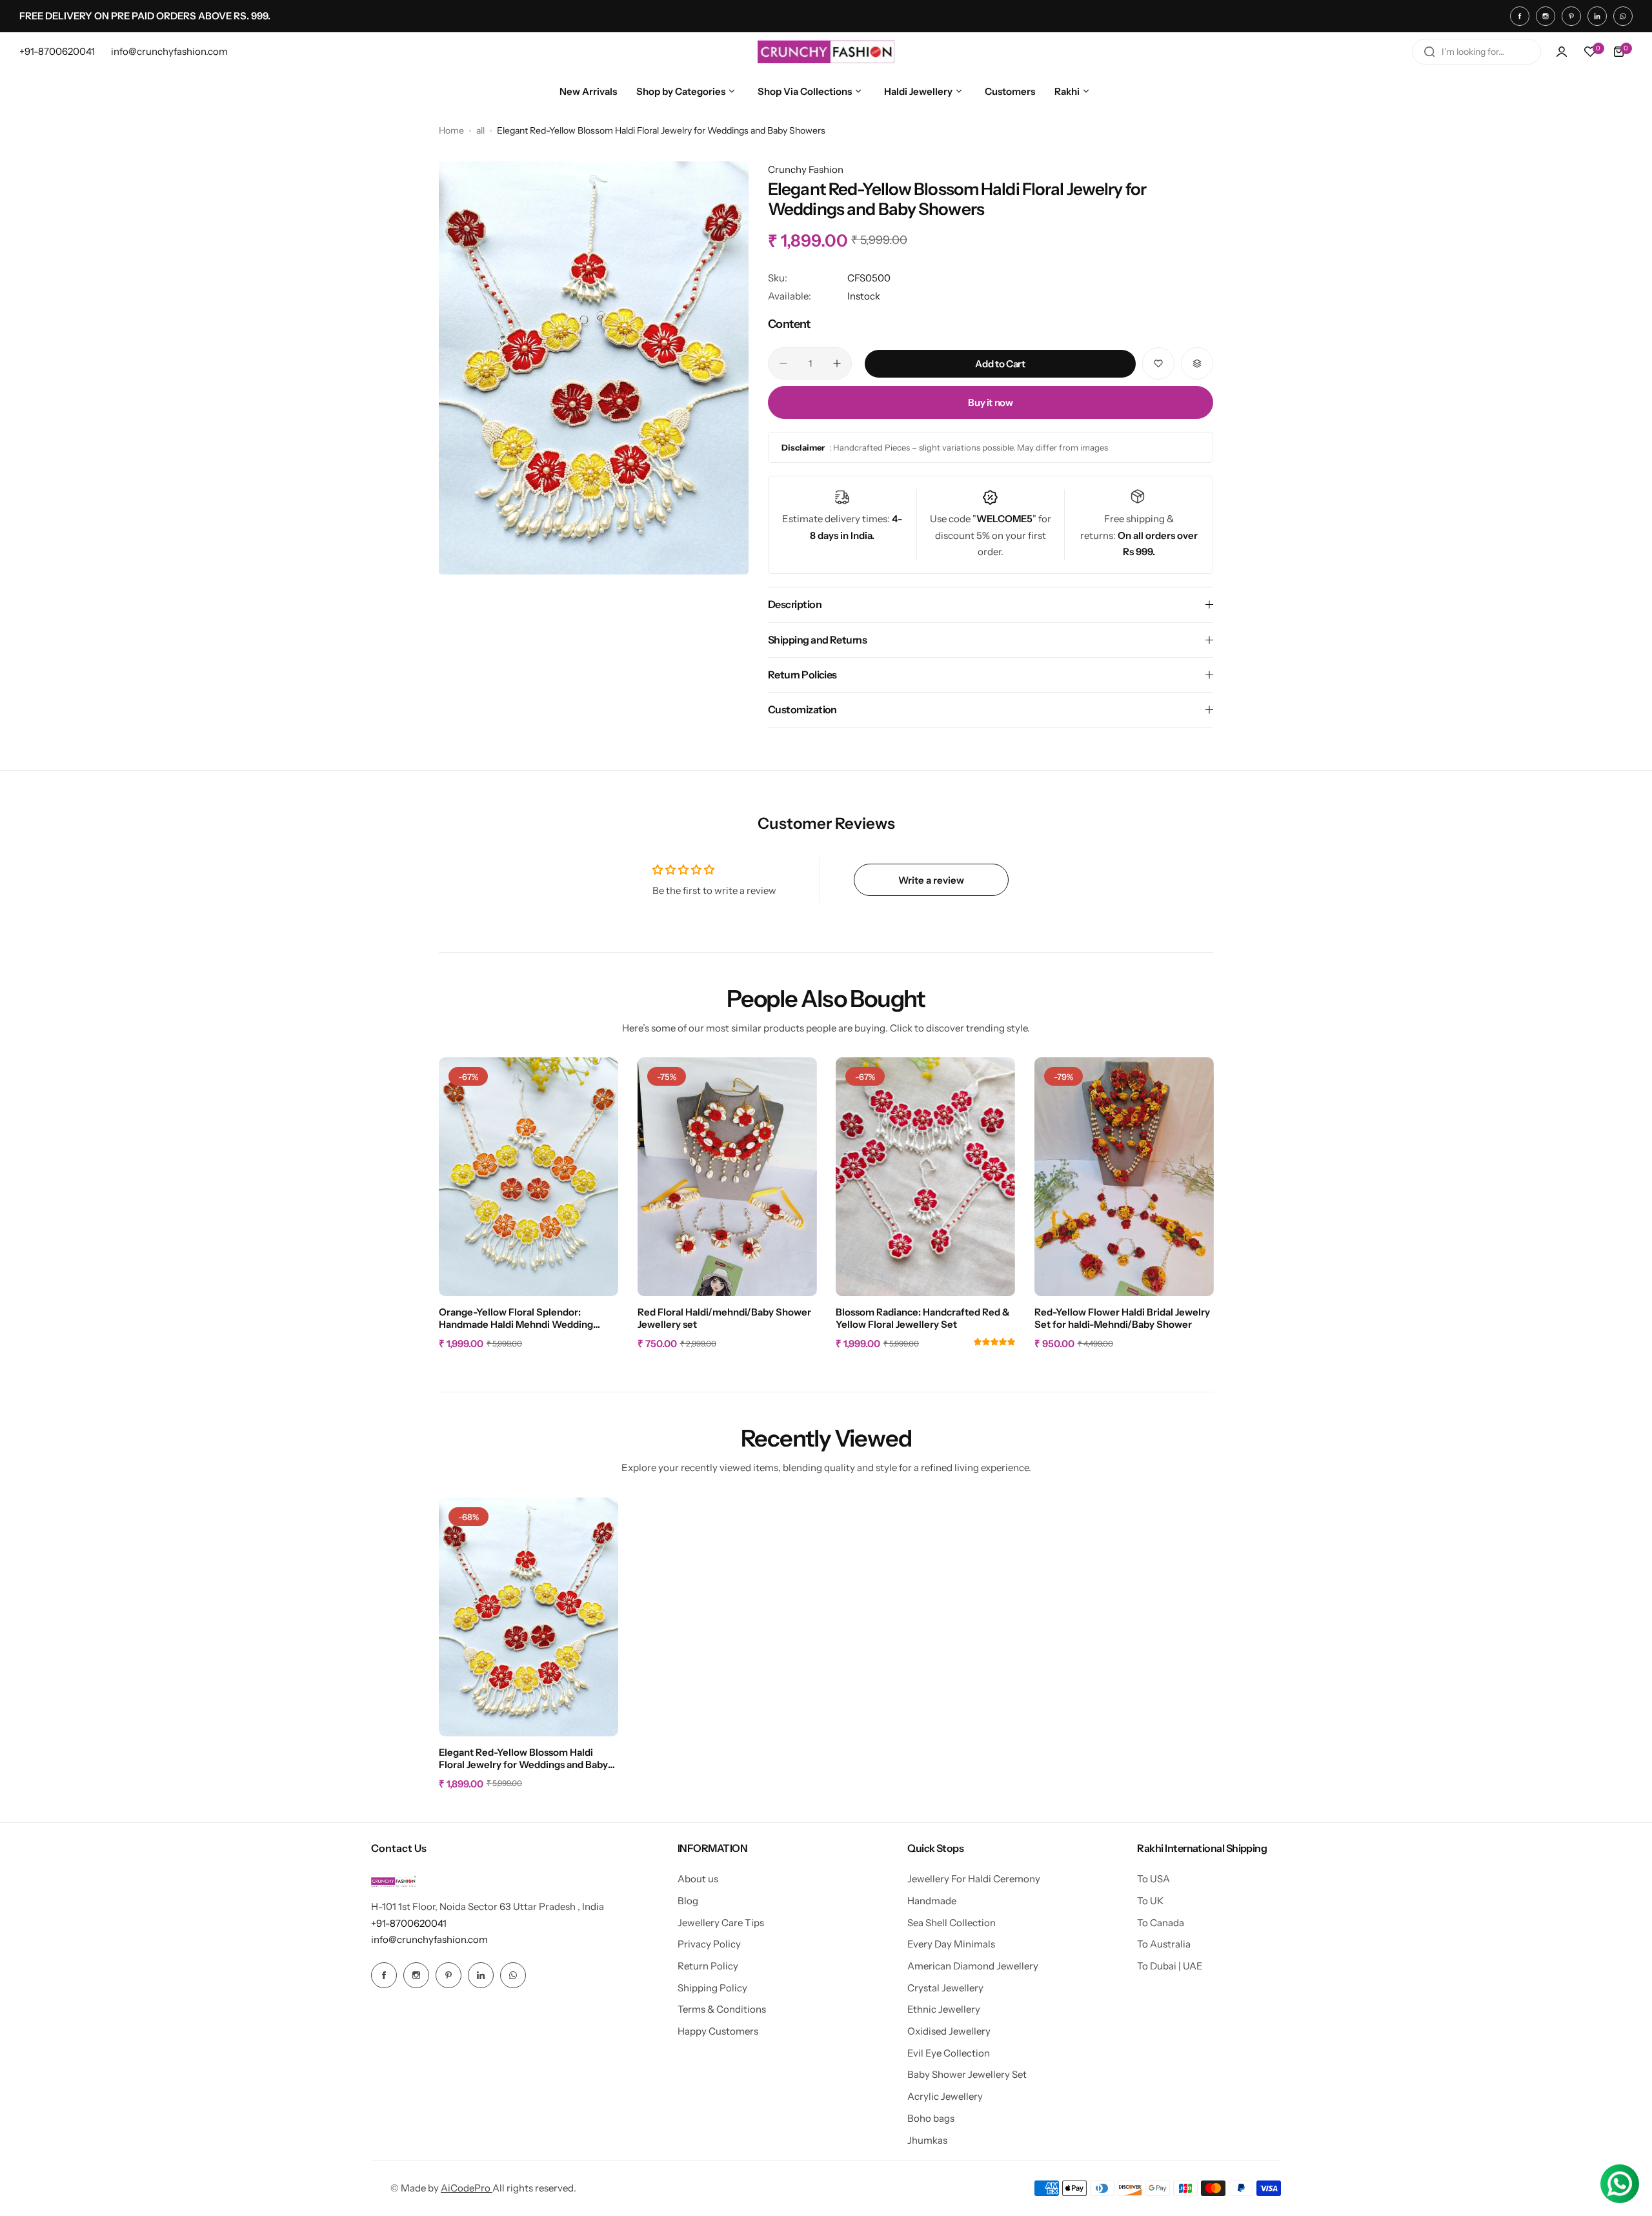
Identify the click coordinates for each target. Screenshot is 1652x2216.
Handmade (932, 1901)
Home (451, 130)
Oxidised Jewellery (949, 2031)
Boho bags (931, 2118)
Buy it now (990, 402)
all (480, 130)
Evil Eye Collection (949, 2053)
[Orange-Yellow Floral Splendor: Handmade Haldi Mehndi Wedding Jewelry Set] (529, 1177)
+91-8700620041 (409, 1923)
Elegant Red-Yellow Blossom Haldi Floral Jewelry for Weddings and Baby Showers (523, 1759)
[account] (1562, 52)
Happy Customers (718, 2031)
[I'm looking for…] (1429, 52)
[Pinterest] (1571, 16)
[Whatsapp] (1623, 16)
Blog (688, 1901)
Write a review (931, 880)
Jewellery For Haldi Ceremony (974, 1879)
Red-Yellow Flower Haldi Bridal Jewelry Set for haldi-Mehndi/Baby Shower (1122, 1318)
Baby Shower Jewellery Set (967, 2074)
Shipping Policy (712, 1988)
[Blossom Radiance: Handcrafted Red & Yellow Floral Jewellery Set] (925, 1177)
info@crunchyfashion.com (429, 1939)
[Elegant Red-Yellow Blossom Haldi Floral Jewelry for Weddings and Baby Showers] (529, 1617)
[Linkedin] (1597, 16)
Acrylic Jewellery (945, 2096)
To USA (1153, 1879)
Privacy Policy (709, 1944)
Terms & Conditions (722, 2009)
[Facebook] (1520, 16)
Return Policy (708, 1966)
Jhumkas (927, 2140)
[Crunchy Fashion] (826, 52)
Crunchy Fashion (806, 169)
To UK (1150, 1901)
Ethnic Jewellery (944, 2009)
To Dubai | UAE (1170, 1966)
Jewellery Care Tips (721, 1923)
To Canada (1161, 1923)
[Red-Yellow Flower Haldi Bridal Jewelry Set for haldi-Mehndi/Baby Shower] (1124, 1177)
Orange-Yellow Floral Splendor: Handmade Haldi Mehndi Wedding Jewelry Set (516, 1319)
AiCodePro (467, 2188)
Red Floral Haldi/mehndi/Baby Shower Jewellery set (724, 1318)
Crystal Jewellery (945, 1988)
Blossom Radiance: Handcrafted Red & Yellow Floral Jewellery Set (923, 1318)
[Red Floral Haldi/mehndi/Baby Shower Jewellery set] (727, 1177)
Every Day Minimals (951, 1944)
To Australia (1164, 1944)
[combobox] (1476, 52)
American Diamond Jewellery (973, 1966)
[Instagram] (1546, 16)
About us (698, 1879)
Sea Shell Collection (952, 1923)
